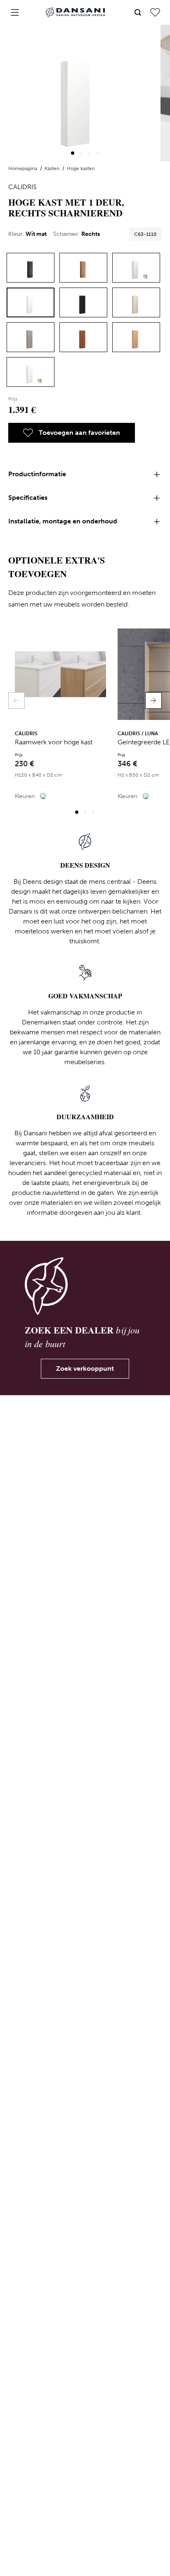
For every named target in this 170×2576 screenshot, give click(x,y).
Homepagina (23, 168)
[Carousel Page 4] (97, 153)
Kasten (53, 168)
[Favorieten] (155, 12)
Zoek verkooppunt (85, 1368)
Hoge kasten (81, 168)
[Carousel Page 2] (81, 153)
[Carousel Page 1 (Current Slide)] (73, 153)
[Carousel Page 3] (89, 153)
